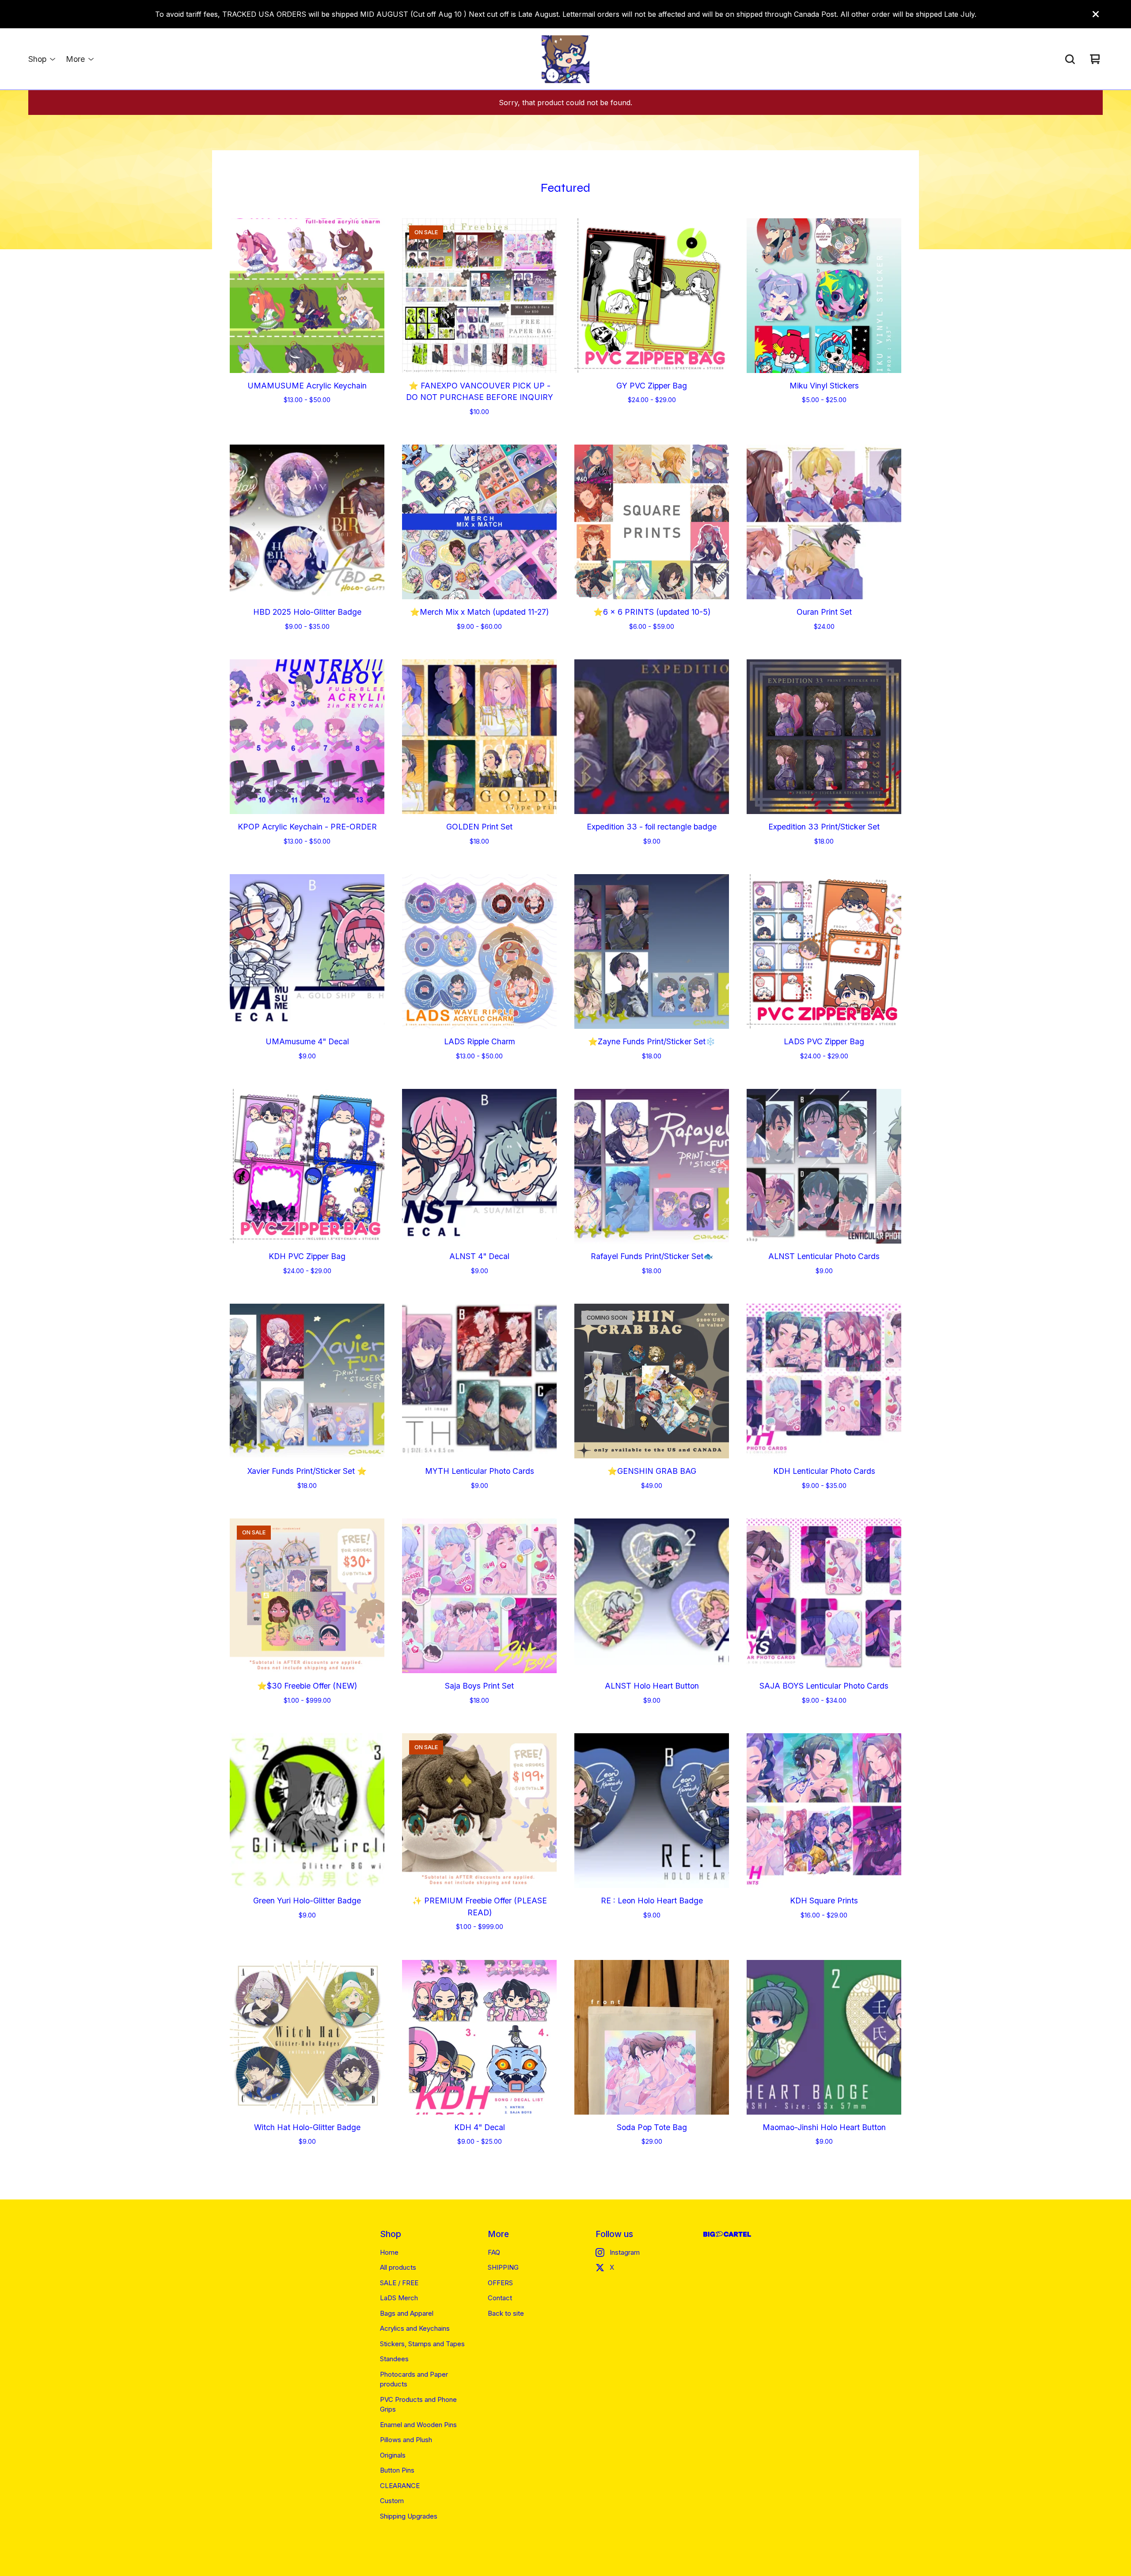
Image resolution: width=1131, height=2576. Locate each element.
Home (389, 2252)
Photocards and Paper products (414, 2379)
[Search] (1070, 59)
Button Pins (397, 2470)
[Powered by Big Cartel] (727, 2234)
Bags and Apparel (407, 2313)
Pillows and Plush (406, 2440)
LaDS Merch (399, 2298)
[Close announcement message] (1096, 14)
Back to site (506, 2313)
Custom (392, 2501)
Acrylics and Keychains (415, 2328)
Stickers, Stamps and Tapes (422, 2344)
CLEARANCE (400, 2486)
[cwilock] (565, 59)
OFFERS (500, 2283)
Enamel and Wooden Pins (418, 2425)
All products (398, 2267)
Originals (393, 2455)
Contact (500, 2298)
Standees (394, 2359)
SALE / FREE (399, 2283)
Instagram (625, 2252)
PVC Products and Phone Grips (418, 2405)
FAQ (494, 2252)
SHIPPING (503, 2267)
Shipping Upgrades (409, 2516)
